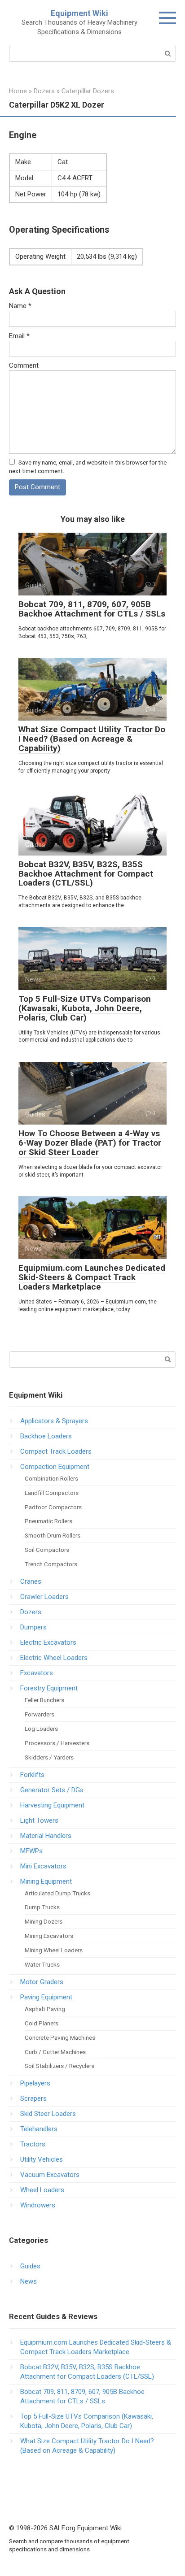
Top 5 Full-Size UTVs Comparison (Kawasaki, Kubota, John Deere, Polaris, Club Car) (85, 1008)
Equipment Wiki (79, 13)
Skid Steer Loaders (48, 2114)
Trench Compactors (51, 1564)
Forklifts (32, 1775)
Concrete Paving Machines (60, 2037)
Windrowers (38, 2205)
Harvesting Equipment (52, 1805)
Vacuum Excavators (50, 2175)
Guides (30, 2266)
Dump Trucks (42, 1907)
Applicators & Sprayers (54, 1421)
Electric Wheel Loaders (54, 1658)
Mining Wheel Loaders (54, 1950)
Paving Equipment (46, 1997)
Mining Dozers (44, 1921)
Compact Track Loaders (56, 1451)
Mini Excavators (43, 1866)
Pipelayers (35, 2083)
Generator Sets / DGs (52, 1790)
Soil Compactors (47, 1550)
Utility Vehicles (42, 2159)
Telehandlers (39, 2129)
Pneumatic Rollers (48, 1521)
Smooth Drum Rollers (53, 1535)
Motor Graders (42, 1982)
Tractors (33, 2144)
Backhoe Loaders (46, 1436)
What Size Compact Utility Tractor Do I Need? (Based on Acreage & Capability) (92, 739)
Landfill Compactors (52, 1493)
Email (19, 336)
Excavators (37, 1673)
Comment (24, 365)
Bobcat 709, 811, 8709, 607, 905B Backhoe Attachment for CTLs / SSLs (92, 609)
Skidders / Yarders (49, 1757)
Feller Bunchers (44, 1700)
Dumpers (33, 1627)
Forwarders (40, 1714)
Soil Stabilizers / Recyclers (59, 2066)
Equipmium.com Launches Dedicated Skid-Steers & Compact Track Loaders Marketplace (92, 1277)
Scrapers (33, 2098)
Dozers (31, 1612)
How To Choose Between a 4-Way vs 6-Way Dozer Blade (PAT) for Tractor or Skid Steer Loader (90, 1143)
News (29, 2281)
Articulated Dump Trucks (57, 1893)
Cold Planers (42, 2023)
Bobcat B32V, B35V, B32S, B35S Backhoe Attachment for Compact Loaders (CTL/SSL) (86, 874)
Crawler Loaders (44, 1597)
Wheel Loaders (42, 2190)
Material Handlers (46, 1836)
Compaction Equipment (55, 1467)
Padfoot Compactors (53, 1507)
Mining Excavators (49, 1936)
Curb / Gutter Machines (55, 2052)
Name (20, 306)
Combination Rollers (51, 1478)
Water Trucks (42, 1964)
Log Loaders (41, 1729)
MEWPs (31, 1851)
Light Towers (39, 1820)
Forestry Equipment (49, 1688)
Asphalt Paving (45, 2009)
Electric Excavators (48, 1642)
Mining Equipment (46, 1881)
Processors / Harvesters (57, 1743)
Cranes (31, 1581)
